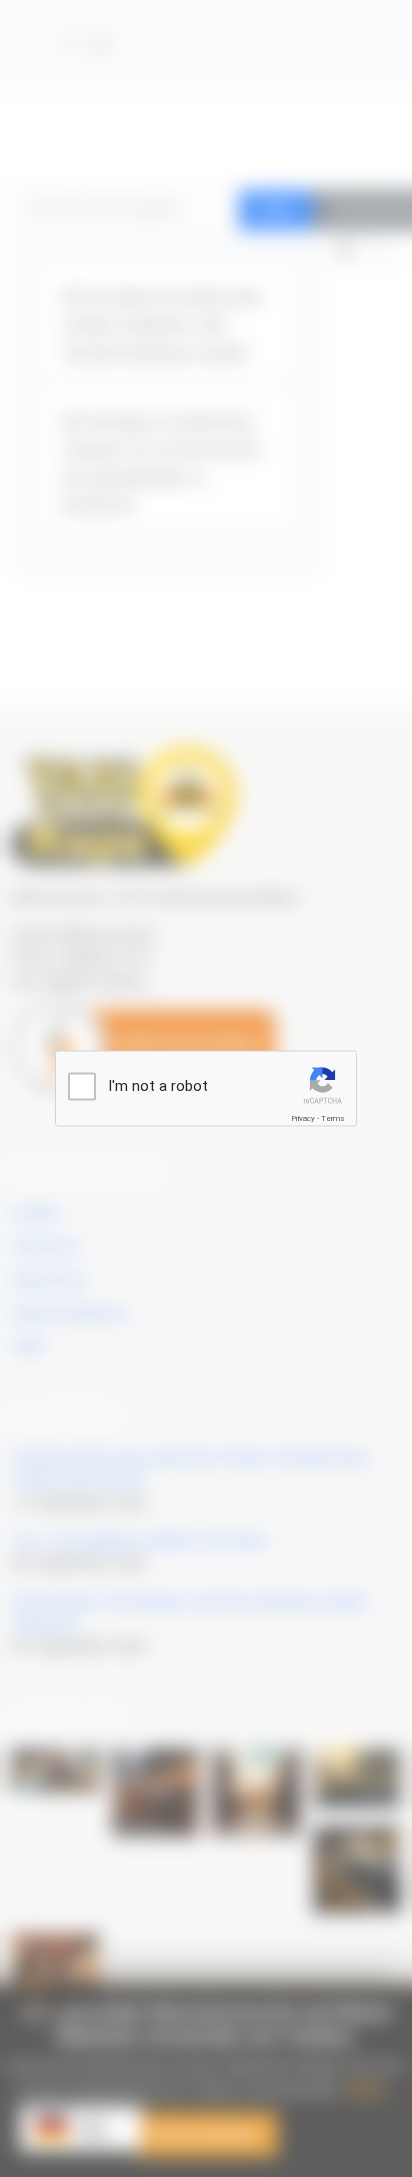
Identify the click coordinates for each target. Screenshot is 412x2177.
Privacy (303, 1118)
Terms (333, 1118)
